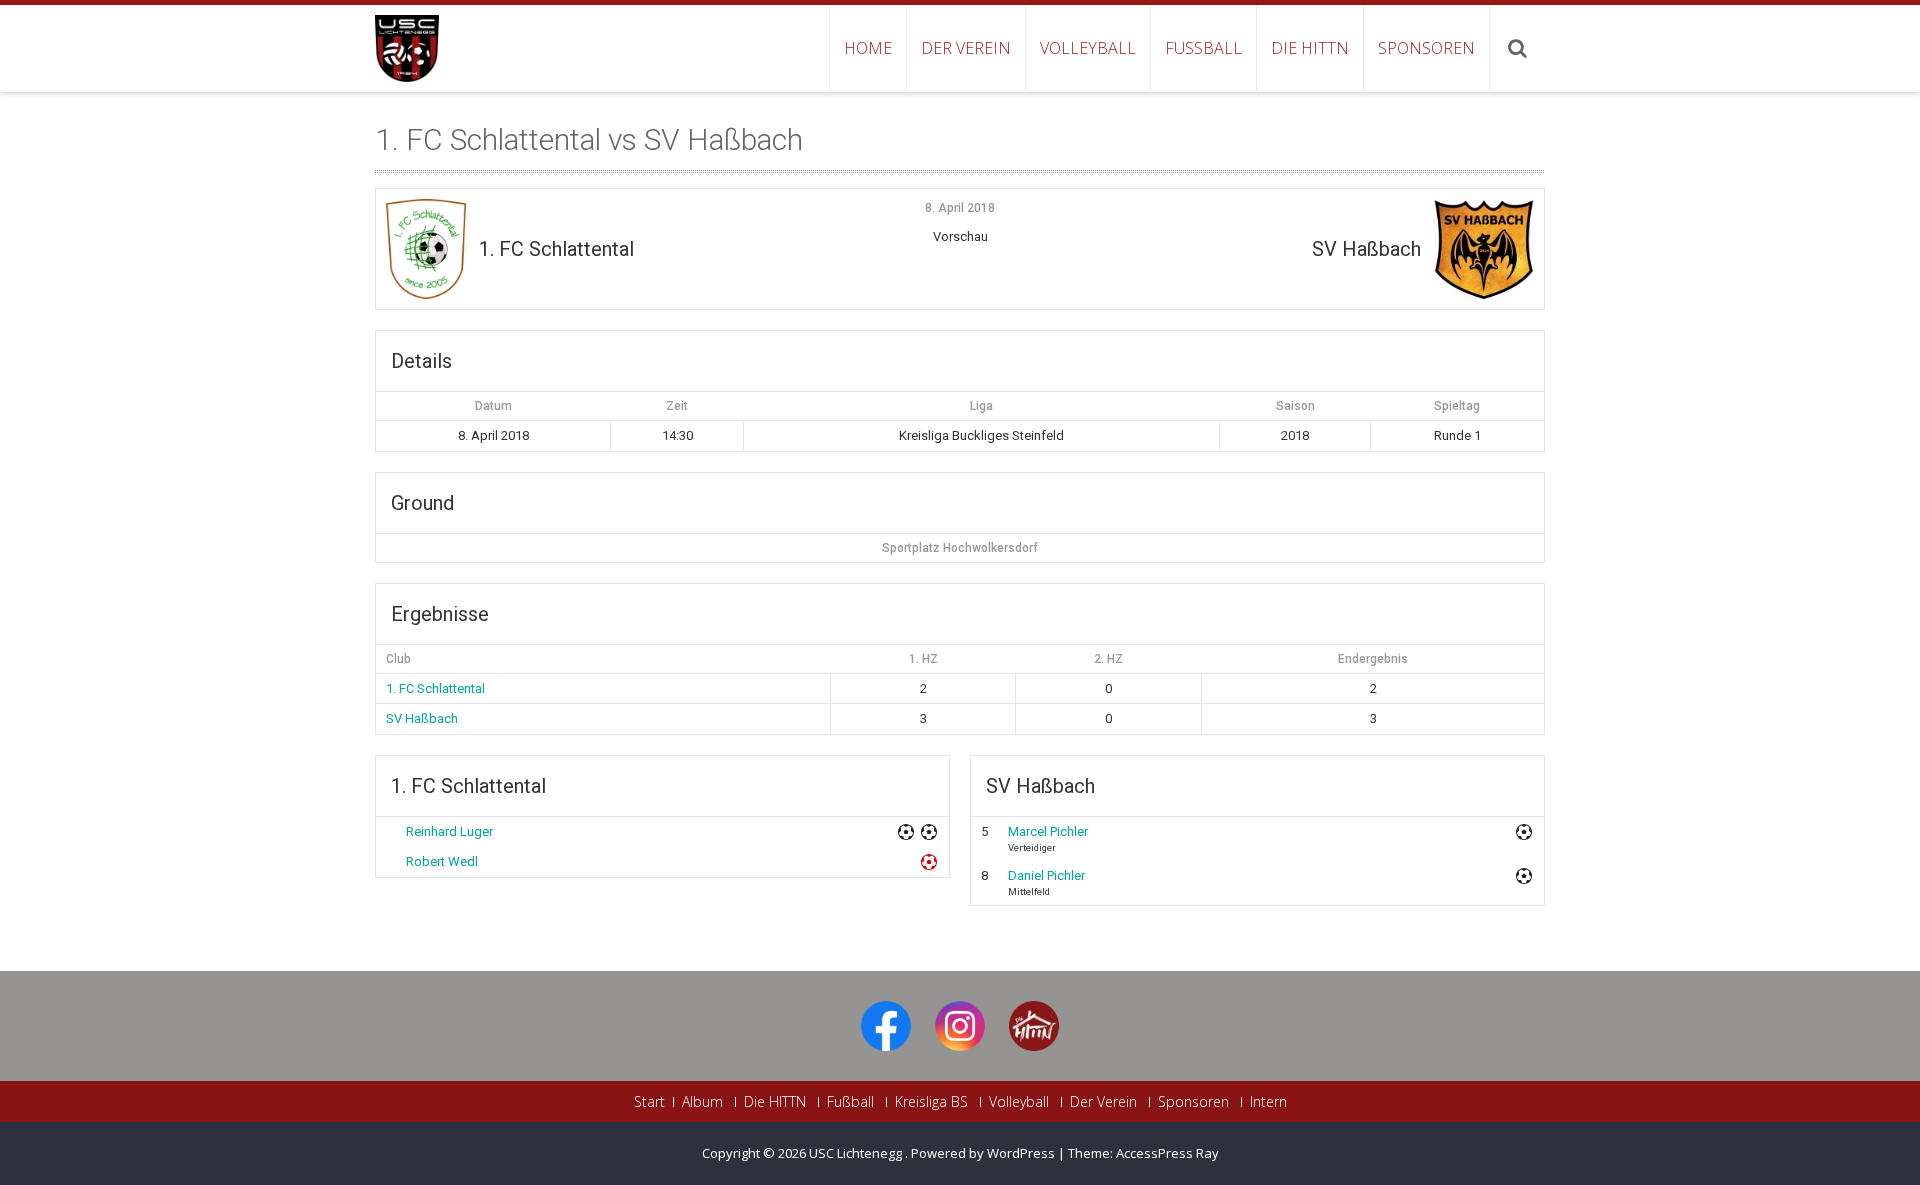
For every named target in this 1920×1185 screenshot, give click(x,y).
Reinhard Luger (449, 831)
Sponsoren (1426, 48)
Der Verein (966, 48)
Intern (1268, 1102)
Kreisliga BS (931, 1102)
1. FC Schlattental (435, 688)
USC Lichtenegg (857, 1153)
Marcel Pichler (1048, 831)
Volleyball (1088, 48)
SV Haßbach (422, 718)
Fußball (1203, 48)
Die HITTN (1310, 48)
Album (702, 1102)
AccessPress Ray (1167, 1153)
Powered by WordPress (983, 1153)
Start (649, 1102)
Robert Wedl (442, 861)
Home (868, 48)
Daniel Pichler (1046, 875)
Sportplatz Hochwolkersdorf (960, 548)
